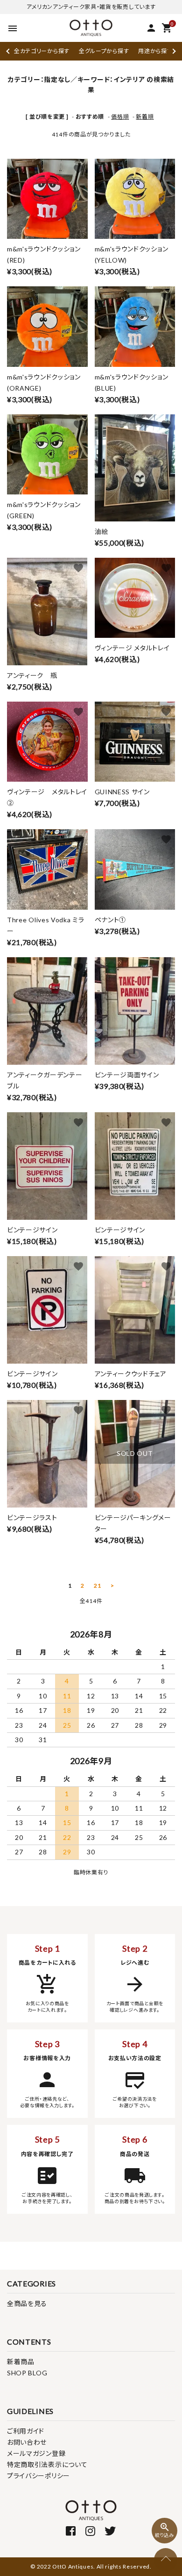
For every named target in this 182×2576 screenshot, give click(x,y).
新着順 (145, 117)
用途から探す (155, 51)
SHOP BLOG (27, 2373)
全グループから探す (104, 51)
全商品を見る (27, 2303)
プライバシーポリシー (38, 2476)
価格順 (120, 117)
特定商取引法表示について (47, 2464)
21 (97, 1586)
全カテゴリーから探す (42, 51)
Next (173, 51)
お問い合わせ (27, 2442)
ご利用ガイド (26, 2431)
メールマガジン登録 (36, 2453)
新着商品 (21, 2362)
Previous (9, 51)
